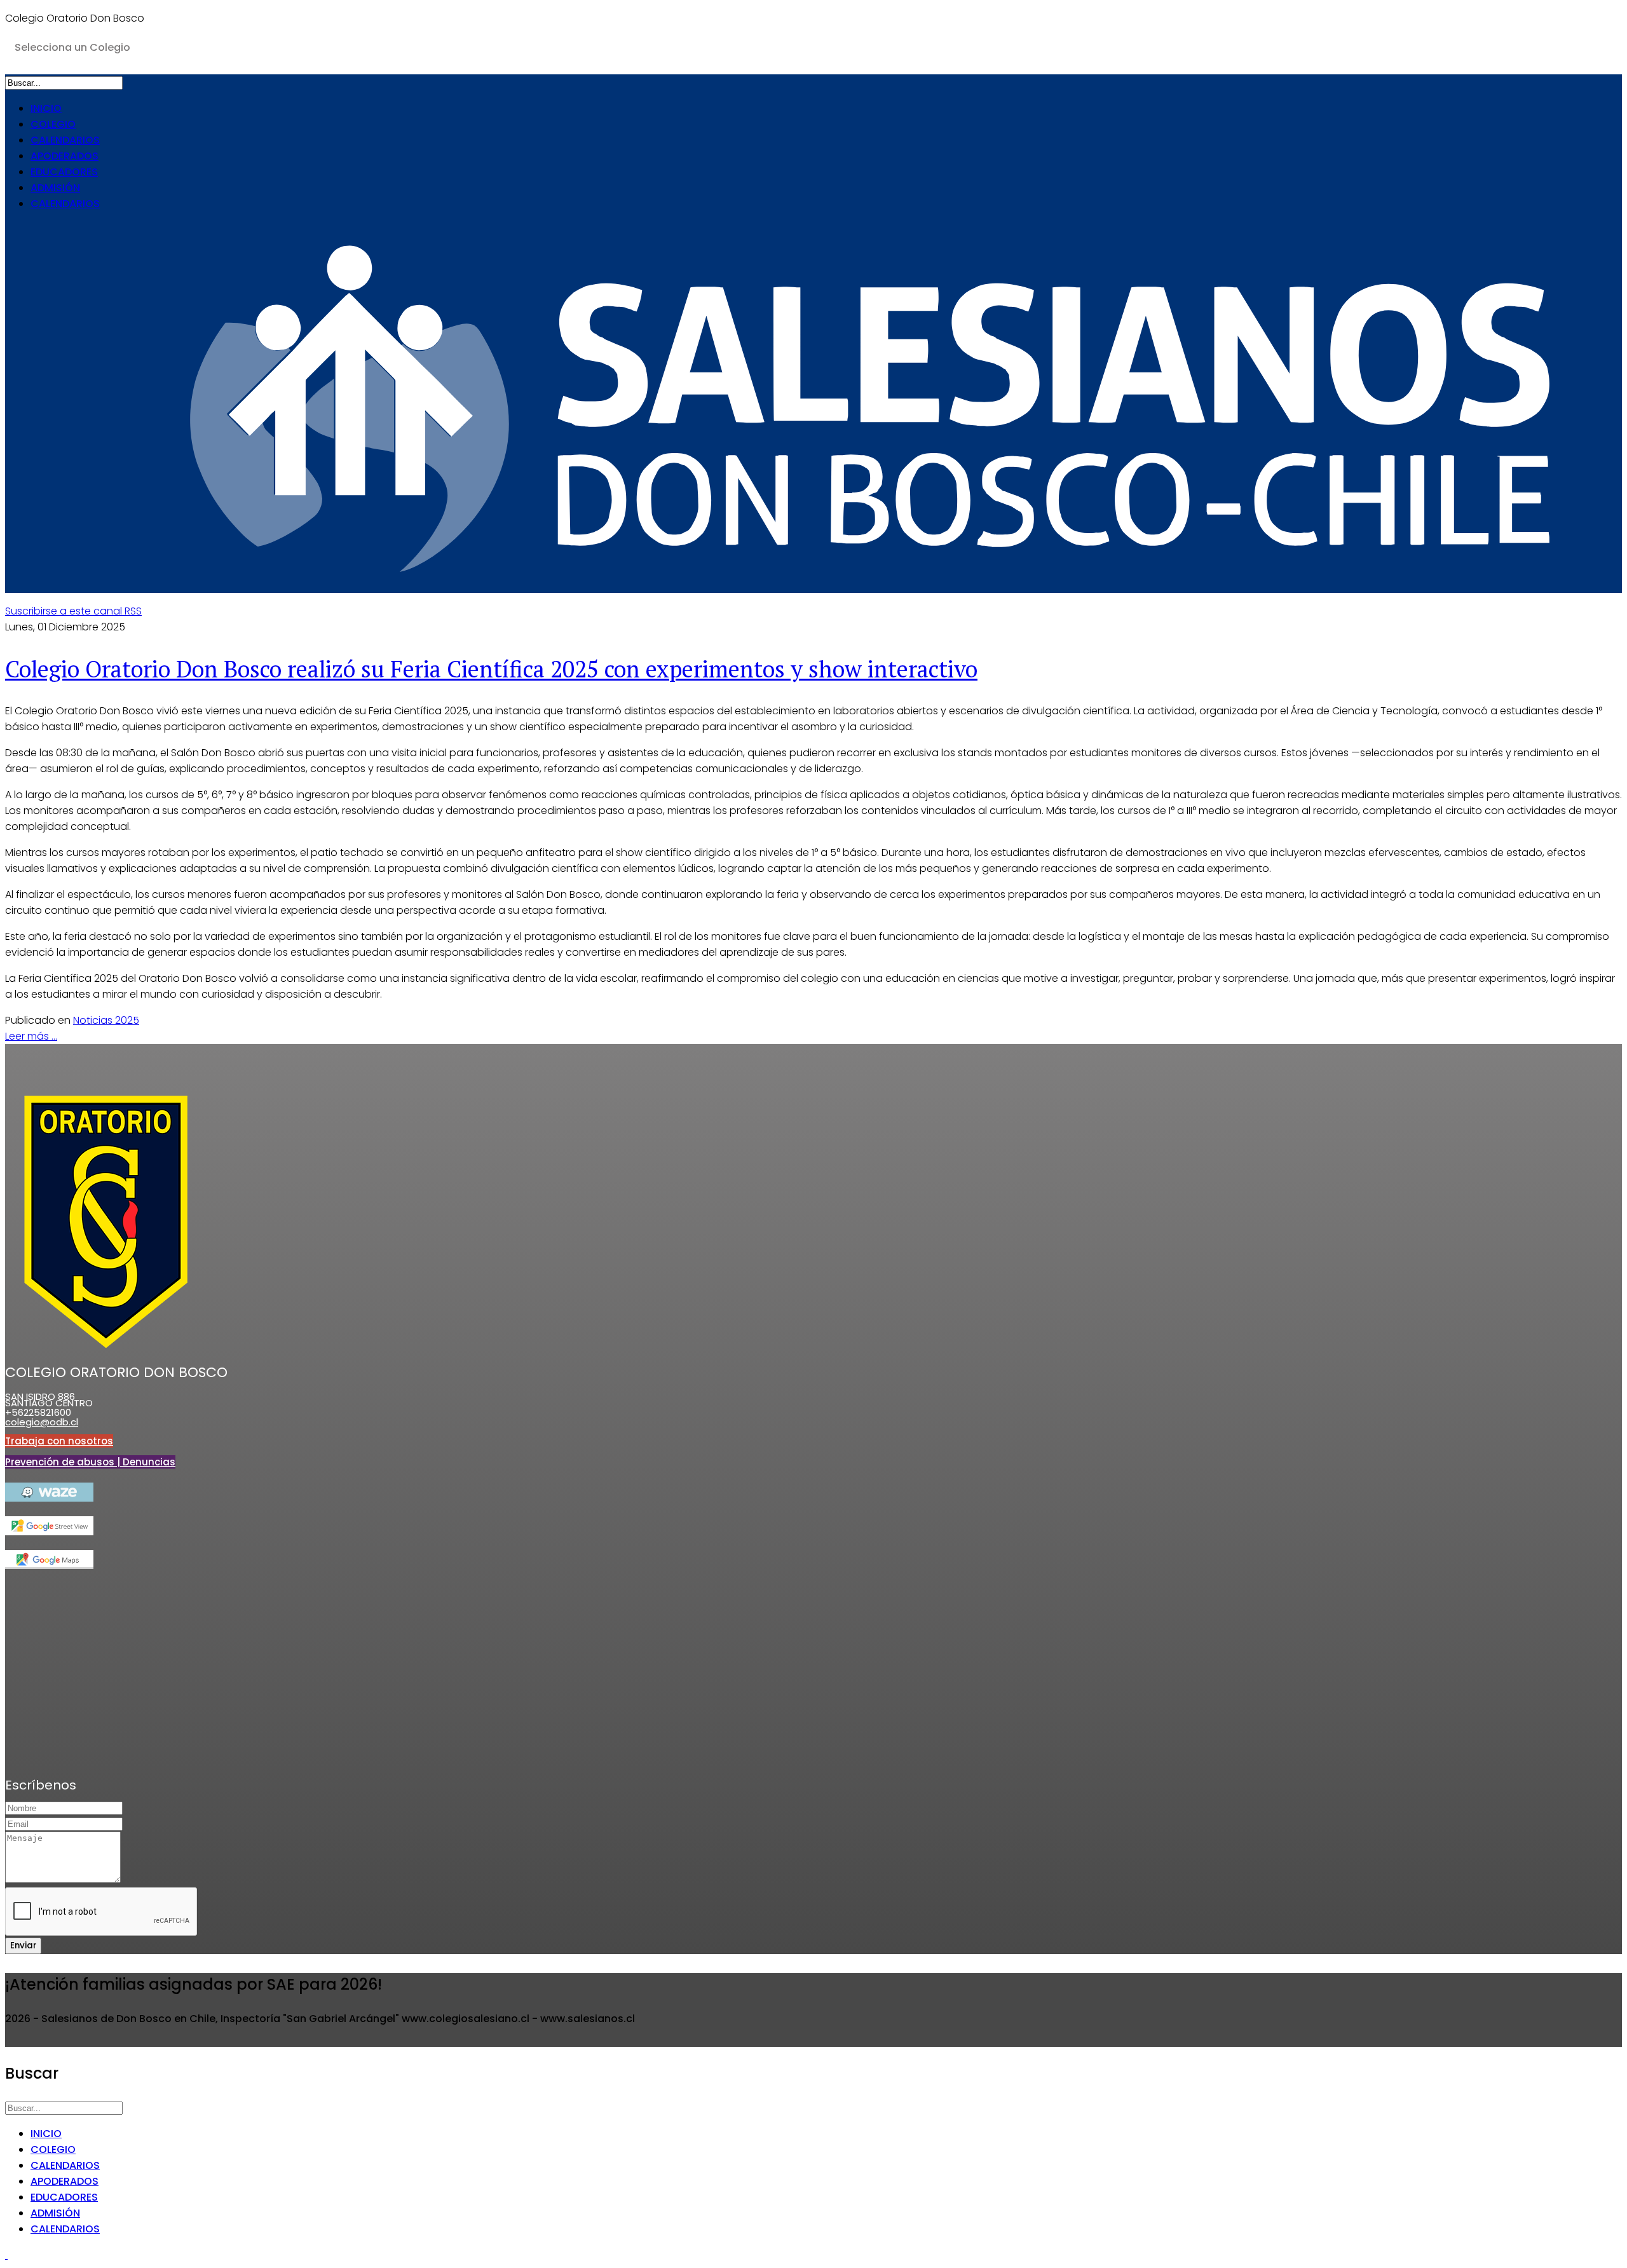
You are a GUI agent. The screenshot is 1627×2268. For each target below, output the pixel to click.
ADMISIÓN (55, 188)
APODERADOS (65, 156)
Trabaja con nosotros (59, 1441)
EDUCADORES (64, 172)
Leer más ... (31, 1036)
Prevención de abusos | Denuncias (90, 1462)
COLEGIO (53, 124)
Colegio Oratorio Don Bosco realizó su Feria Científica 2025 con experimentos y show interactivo (491, 669)
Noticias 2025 (106, 1020)
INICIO (46, 108)
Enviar (23, 1945)
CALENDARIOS (65, 140)
